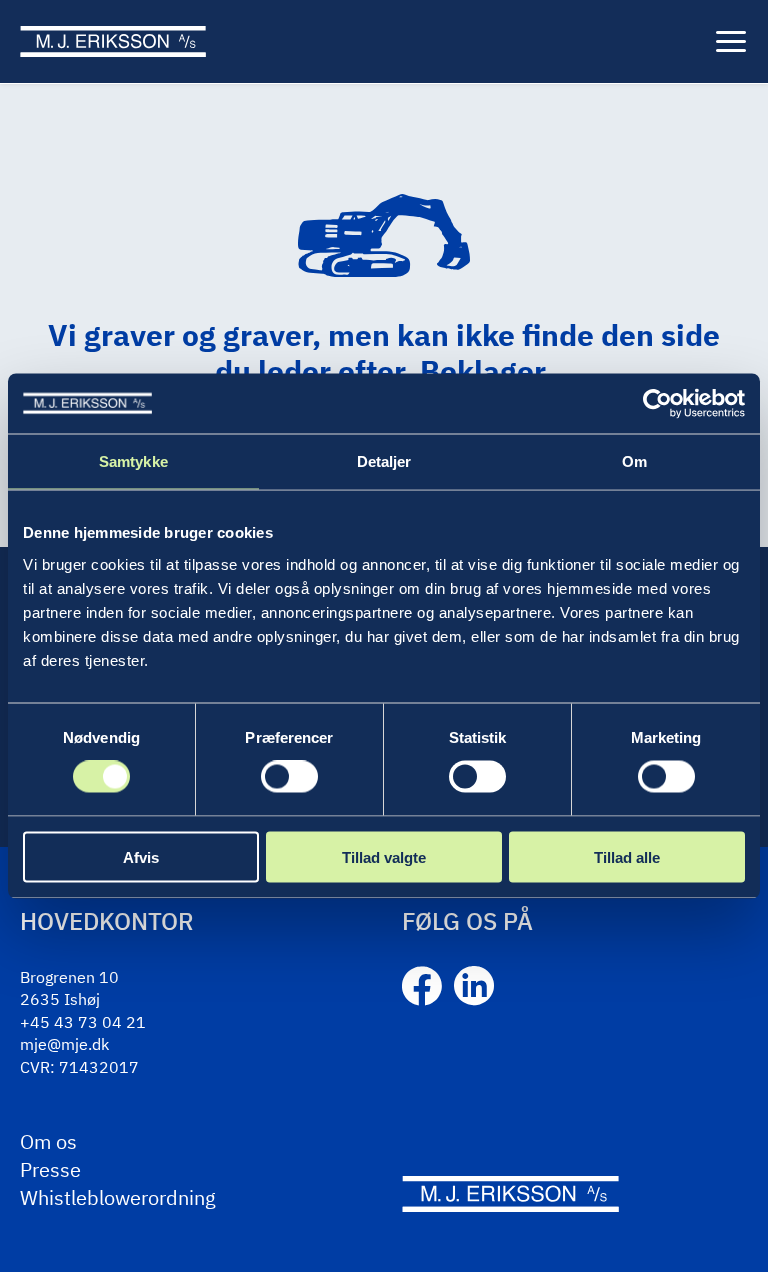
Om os (48, 1141)
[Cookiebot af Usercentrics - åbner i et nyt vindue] (657, 404)
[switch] (289, 777)
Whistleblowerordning (118, 1197)
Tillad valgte (384, 856)
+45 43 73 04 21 (83, 1022)
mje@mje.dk (64, 1044)
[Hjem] (113, 41)
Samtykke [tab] (133, 461)
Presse (50, 1169)
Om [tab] (634, 461)
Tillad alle (627, 856)
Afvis (141, 856)
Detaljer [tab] (384, 461)
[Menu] (731, 42)
